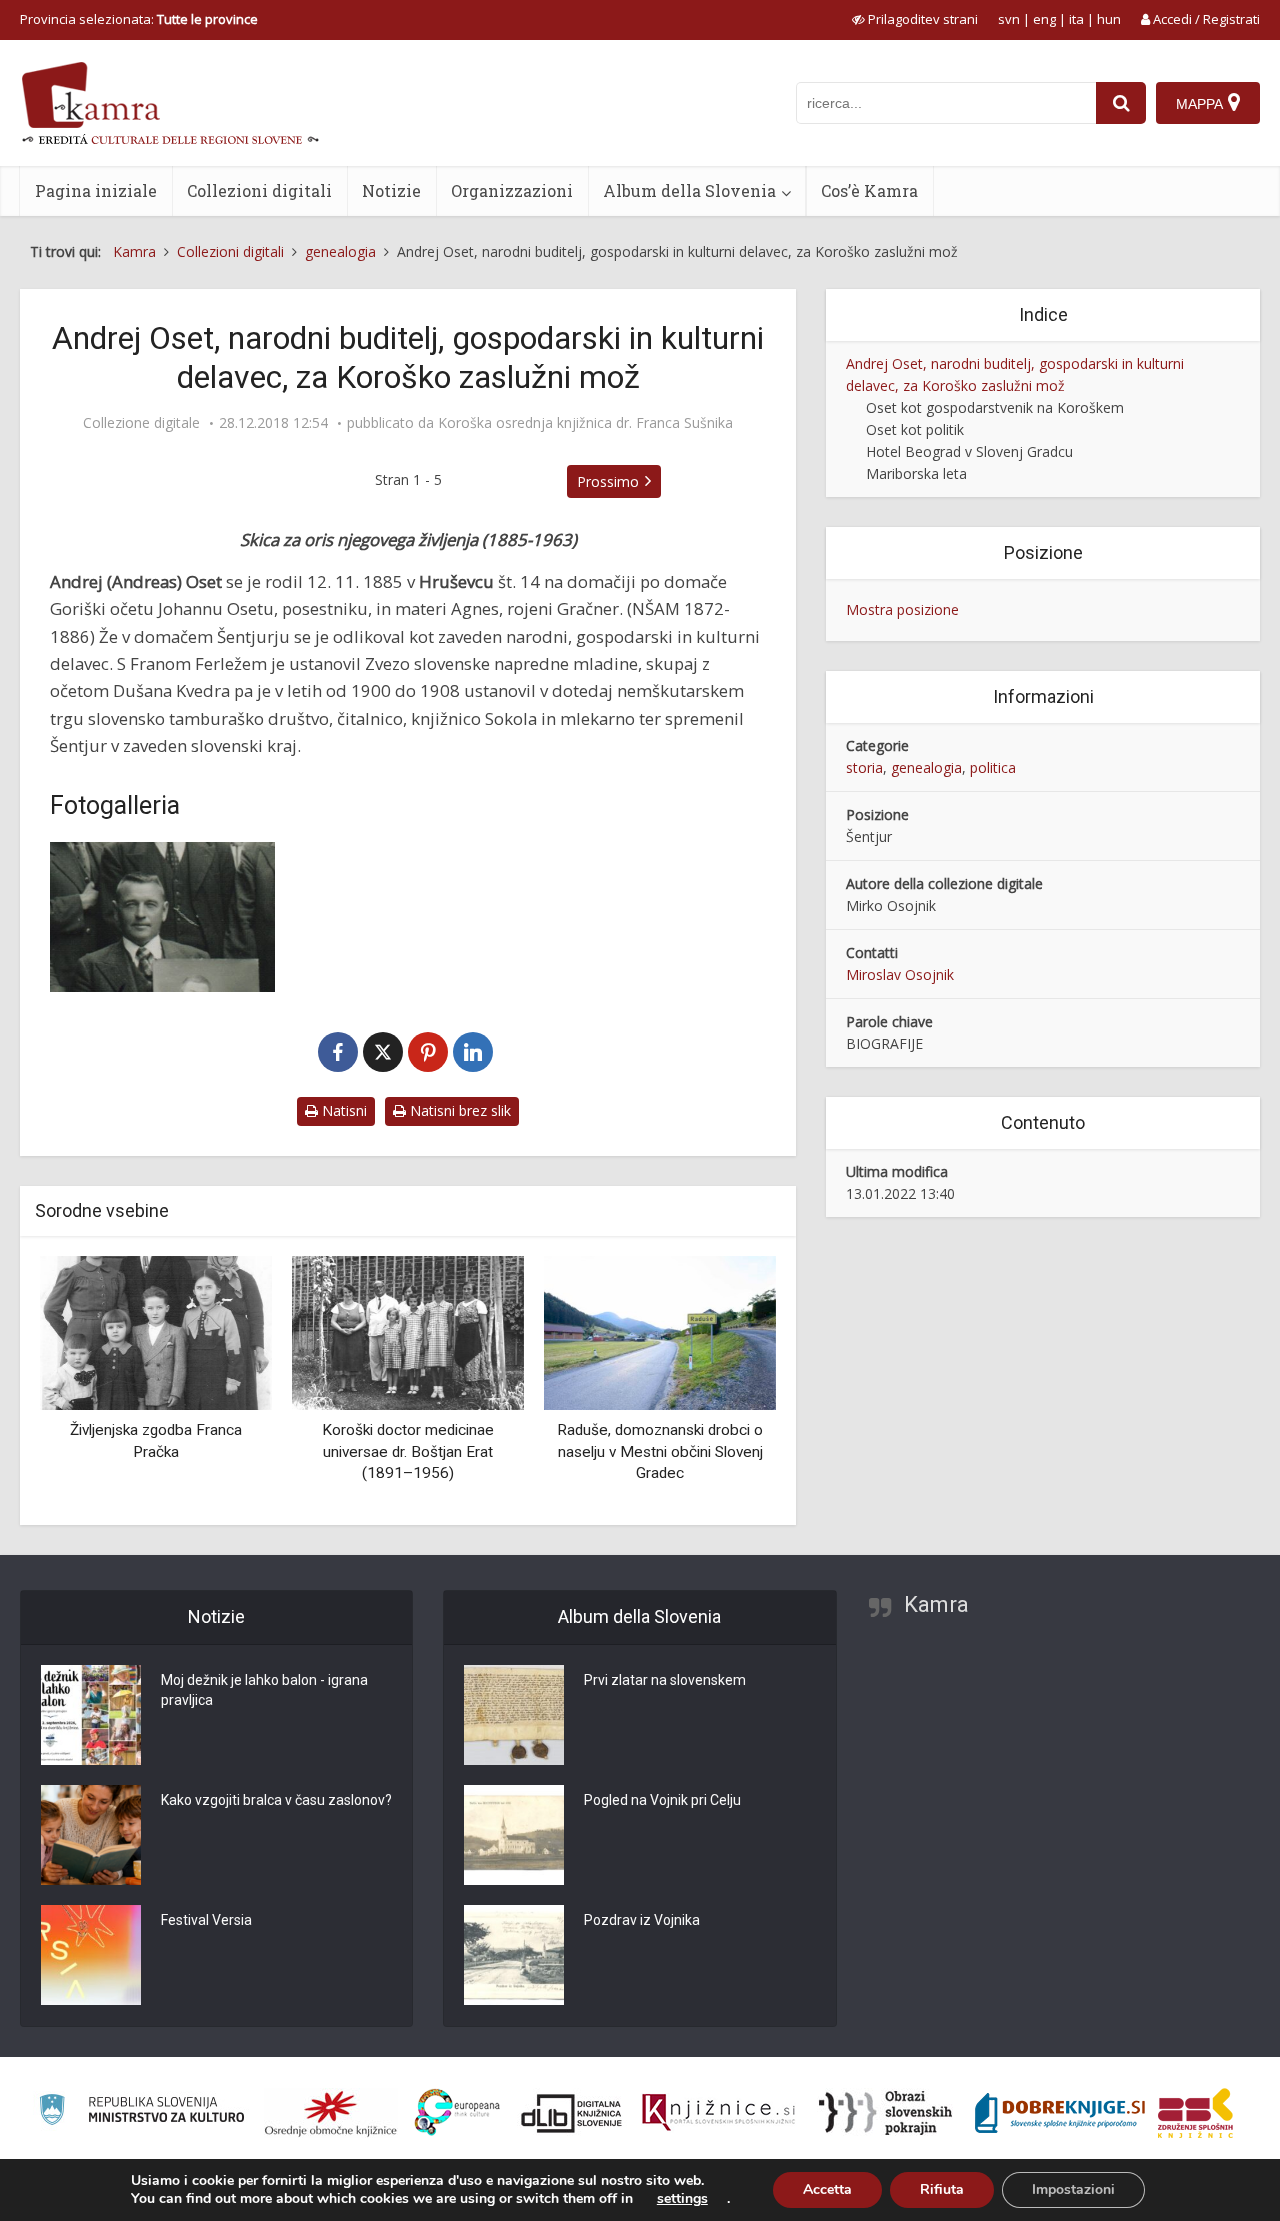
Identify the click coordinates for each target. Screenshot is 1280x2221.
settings (682, 2199)
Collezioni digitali (259, 190)
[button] (726, 1383)
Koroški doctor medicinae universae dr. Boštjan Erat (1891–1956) (408, 1451)
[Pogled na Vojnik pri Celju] (514, 1835)
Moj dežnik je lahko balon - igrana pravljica (264, 1690)
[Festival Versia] (91, 1955)
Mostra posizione (902, 609)
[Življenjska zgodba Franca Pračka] (156, 1331)
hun (1109, 19)
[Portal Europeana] (457, 2112)
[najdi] (1121, 103)
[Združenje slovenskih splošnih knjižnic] (718, 2113)
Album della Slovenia (689, 190)
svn (1009, 19)
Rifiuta (942, 2189)
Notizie (391, 190)
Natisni (342, 1110)
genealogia (926, 767)
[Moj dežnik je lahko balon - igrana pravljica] (91, 1715)
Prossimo (608, 481)
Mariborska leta (916, 473)
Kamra (936, 1604)
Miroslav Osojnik (900, 974)
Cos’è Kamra (869, 190)
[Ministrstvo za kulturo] (141, 2112)
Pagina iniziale (96, 190)
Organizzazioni (512, 190)
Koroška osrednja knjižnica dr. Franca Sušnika (585, 423)
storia (864, 767)
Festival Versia (206, 1920)
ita (1076, 19)
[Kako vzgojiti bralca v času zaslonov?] (91, 1835)
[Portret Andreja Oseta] (162, 917)
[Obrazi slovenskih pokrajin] (885, 2113)
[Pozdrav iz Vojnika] (514, 1955)
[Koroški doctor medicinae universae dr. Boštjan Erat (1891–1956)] (408, 1331)
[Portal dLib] (572, 2113)
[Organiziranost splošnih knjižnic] (331, 2113)
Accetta (827, 2189)
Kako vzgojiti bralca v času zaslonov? (276, 1800)
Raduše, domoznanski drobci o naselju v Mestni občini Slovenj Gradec (660, 1451)
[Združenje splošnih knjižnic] (1195, 2113)
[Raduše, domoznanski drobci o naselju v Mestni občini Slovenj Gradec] (660, 1331)
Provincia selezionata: (139, 19)
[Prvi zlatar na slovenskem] (514, 1715)
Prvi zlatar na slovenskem (665, 1680)
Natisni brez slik (458, 1110)
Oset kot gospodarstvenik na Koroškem (995, 407)
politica (993, 767)
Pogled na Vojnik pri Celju (662, 1800)
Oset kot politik (915, 429)
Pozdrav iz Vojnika (642, 1920)
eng (1044, 19)
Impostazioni (1073, 2189)
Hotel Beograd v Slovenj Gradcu (969, 451)
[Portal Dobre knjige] (1060, 2113)
